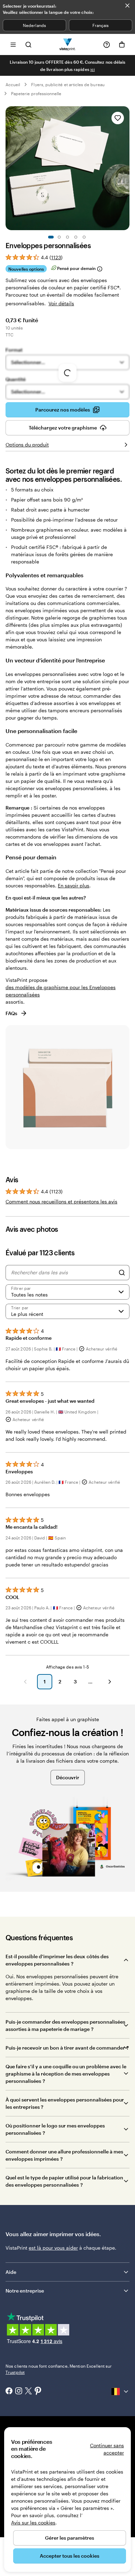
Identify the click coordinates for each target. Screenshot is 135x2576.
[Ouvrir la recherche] (28, 44)
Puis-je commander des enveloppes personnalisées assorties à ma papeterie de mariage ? (65, 2025)
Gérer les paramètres (70, 2538)
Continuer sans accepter (107, 2449)
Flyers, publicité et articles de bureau (68, 84)
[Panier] (122, 45)
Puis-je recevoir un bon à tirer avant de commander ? (67, 2048)
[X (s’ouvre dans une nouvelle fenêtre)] (28, 2392)
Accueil (13, 84)
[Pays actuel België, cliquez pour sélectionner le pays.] (120, 2392)
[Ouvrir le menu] (13, 44)
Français (101, 25)
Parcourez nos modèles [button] (63, 410)
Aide (11, 2272)
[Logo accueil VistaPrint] (68, 44)
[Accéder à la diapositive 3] (67, 237)
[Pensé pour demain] (99, 269)
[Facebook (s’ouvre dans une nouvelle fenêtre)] (9, 2392)
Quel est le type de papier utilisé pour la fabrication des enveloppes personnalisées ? (64, 2181)
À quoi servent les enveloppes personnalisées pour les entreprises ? (65, 2103)
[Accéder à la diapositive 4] (76, 237)
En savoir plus (74, 885)
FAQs (11, 1013)
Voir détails (61, 303)
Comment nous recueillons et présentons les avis (61, 1201)
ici (93, 69)
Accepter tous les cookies (70, 2556)
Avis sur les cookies (33, 2523)
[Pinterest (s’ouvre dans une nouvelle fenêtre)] (38, 2392)
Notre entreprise (25, 2291)
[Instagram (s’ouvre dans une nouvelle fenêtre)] (19, 2392)
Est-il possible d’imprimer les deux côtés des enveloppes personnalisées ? (57, 1960)
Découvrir (68, 1777)
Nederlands (34, 25)
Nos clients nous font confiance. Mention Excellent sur (59, 2369)
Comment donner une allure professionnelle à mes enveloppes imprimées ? (64, 2155)
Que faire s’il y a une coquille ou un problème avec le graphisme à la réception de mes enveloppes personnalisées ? (66, 2074)
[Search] (122, 1273)
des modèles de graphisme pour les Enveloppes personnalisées (61, 991)
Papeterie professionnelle (36, 93)
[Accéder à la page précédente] (25, 1682)
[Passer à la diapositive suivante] (126, 168)
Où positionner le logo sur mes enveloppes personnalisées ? (55, 2129)
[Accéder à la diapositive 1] (51, 237)
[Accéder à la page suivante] (110, 1682)
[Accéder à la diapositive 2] (59, 237)
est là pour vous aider (53, 2248)
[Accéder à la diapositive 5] (84, 237)
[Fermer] (127, 6)
